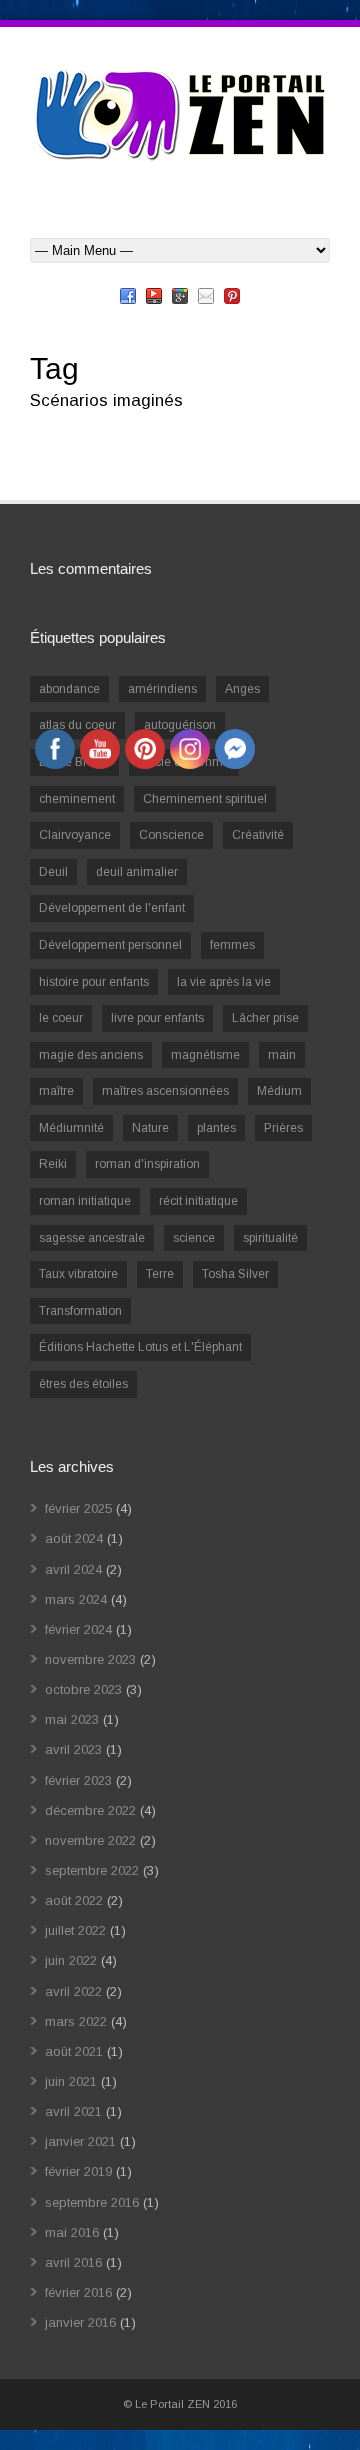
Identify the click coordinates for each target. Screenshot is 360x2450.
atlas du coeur (77, 725)
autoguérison (180, 725)
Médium (279, 1091)
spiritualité (270, 1238)
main (282, 1055)
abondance (69, 689)
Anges (242, 689)
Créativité (258, 835)
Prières (283, 1128)
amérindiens (162, 689)
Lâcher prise (265, 1018)
